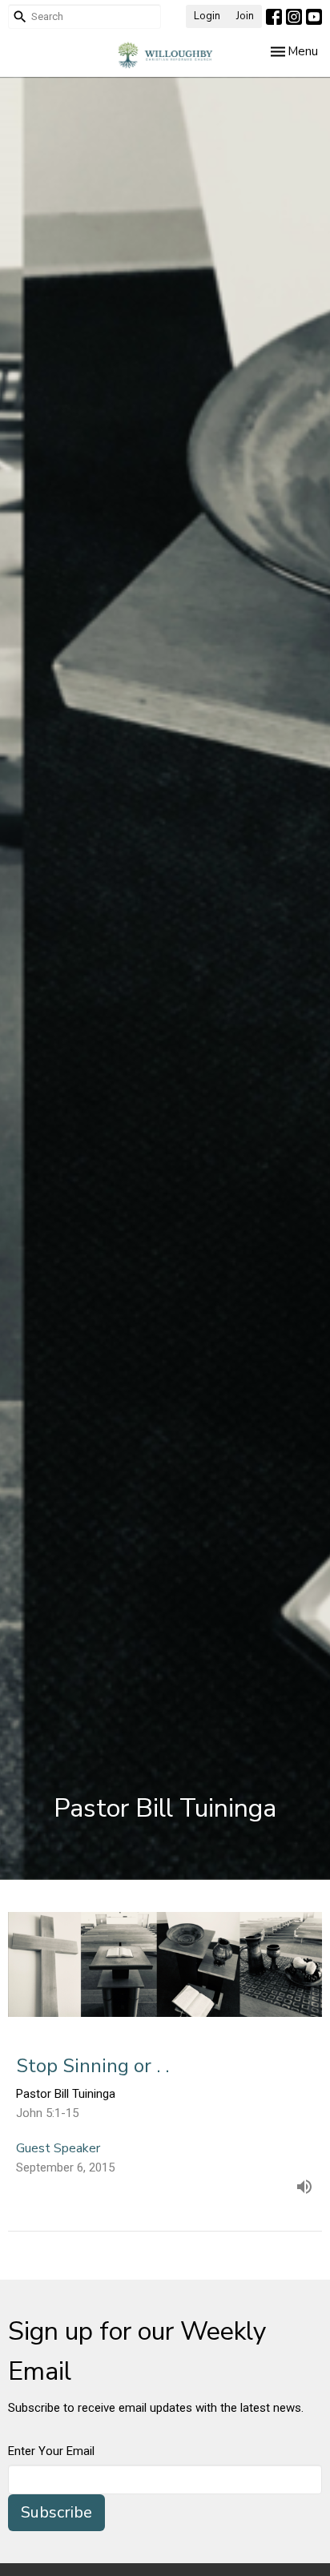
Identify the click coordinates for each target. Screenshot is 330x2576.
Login (207, 16)
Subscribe (56, 2512)
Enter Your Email (51, 2451)
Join (245, 16)
